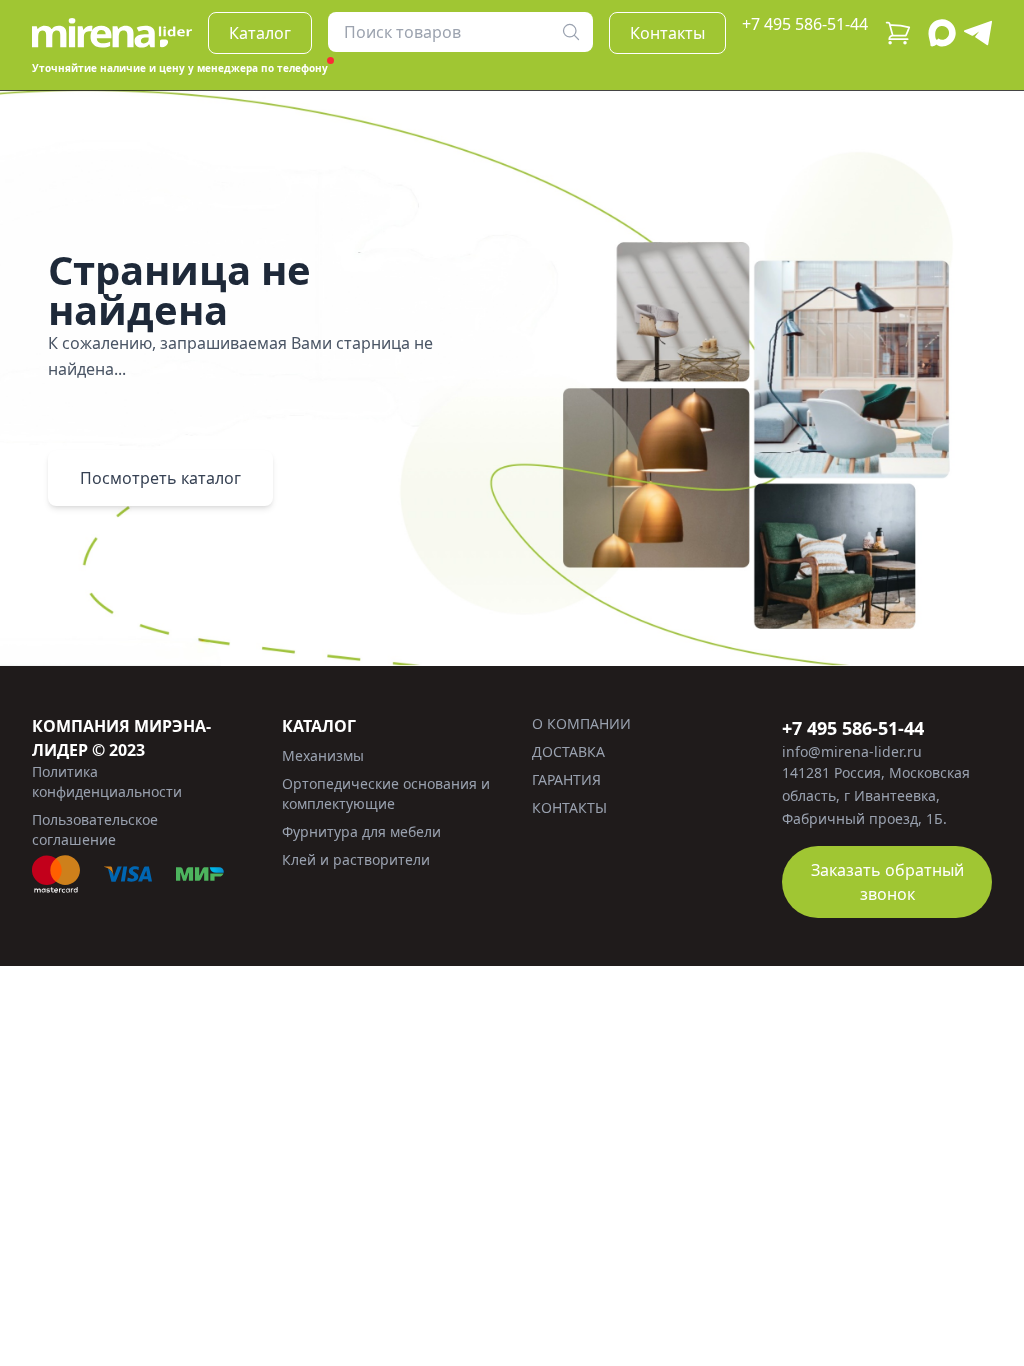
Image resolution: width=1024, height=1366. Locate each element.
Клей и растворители (356, 859)
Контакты (667, 33)
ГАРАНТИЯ (566, 779)
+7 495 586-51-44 (805, 24)
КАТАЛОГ (319, 726)
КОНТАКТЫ (569, 807)
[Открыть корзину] (898, 33)
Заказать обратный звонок (887, 882)
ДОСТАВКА (568, 751)
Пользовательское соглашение (95, 829)
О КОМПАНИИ (581, 723)
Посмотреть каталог (160, 478)
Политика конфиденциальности (107, 781)
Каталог (260, 33)
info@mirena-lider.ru (852, 751)
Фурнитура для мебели (361, 831)
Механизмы (323, 755)
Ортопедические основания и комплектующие (386, 793)
